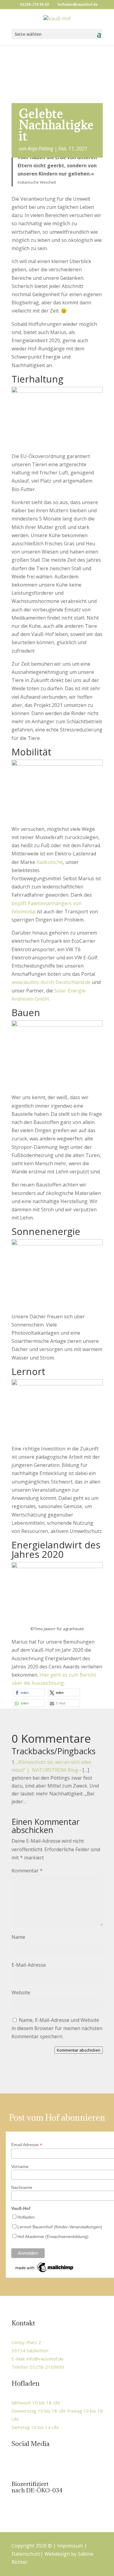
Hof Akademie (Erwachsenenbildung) (53, 2236)
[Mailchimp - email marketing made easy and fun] (45, 2272)
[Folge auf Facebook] (17, 2464)
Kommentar (27, 1871)
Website (21, 1992)
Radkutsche (50, 862)
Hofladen (26, 2217)
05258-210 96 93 (35, 4)
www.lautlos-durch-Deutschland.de (51, 982)
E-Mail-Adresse (29, 1965)
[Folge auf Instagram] (29, 2464)
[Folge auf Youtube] (42, 2464)
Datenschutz (26, 2554)
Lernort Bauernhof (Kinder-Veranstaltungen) (60, 2227)
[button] (29, 1693)
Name (18, 1937)
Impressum (70, 2546)
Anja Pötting (40, 149)
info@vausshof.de (45, 2359)
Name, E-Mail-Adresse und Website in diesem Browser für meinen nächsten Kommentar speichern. (57, 2028)
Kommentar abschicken (79, 2050)
